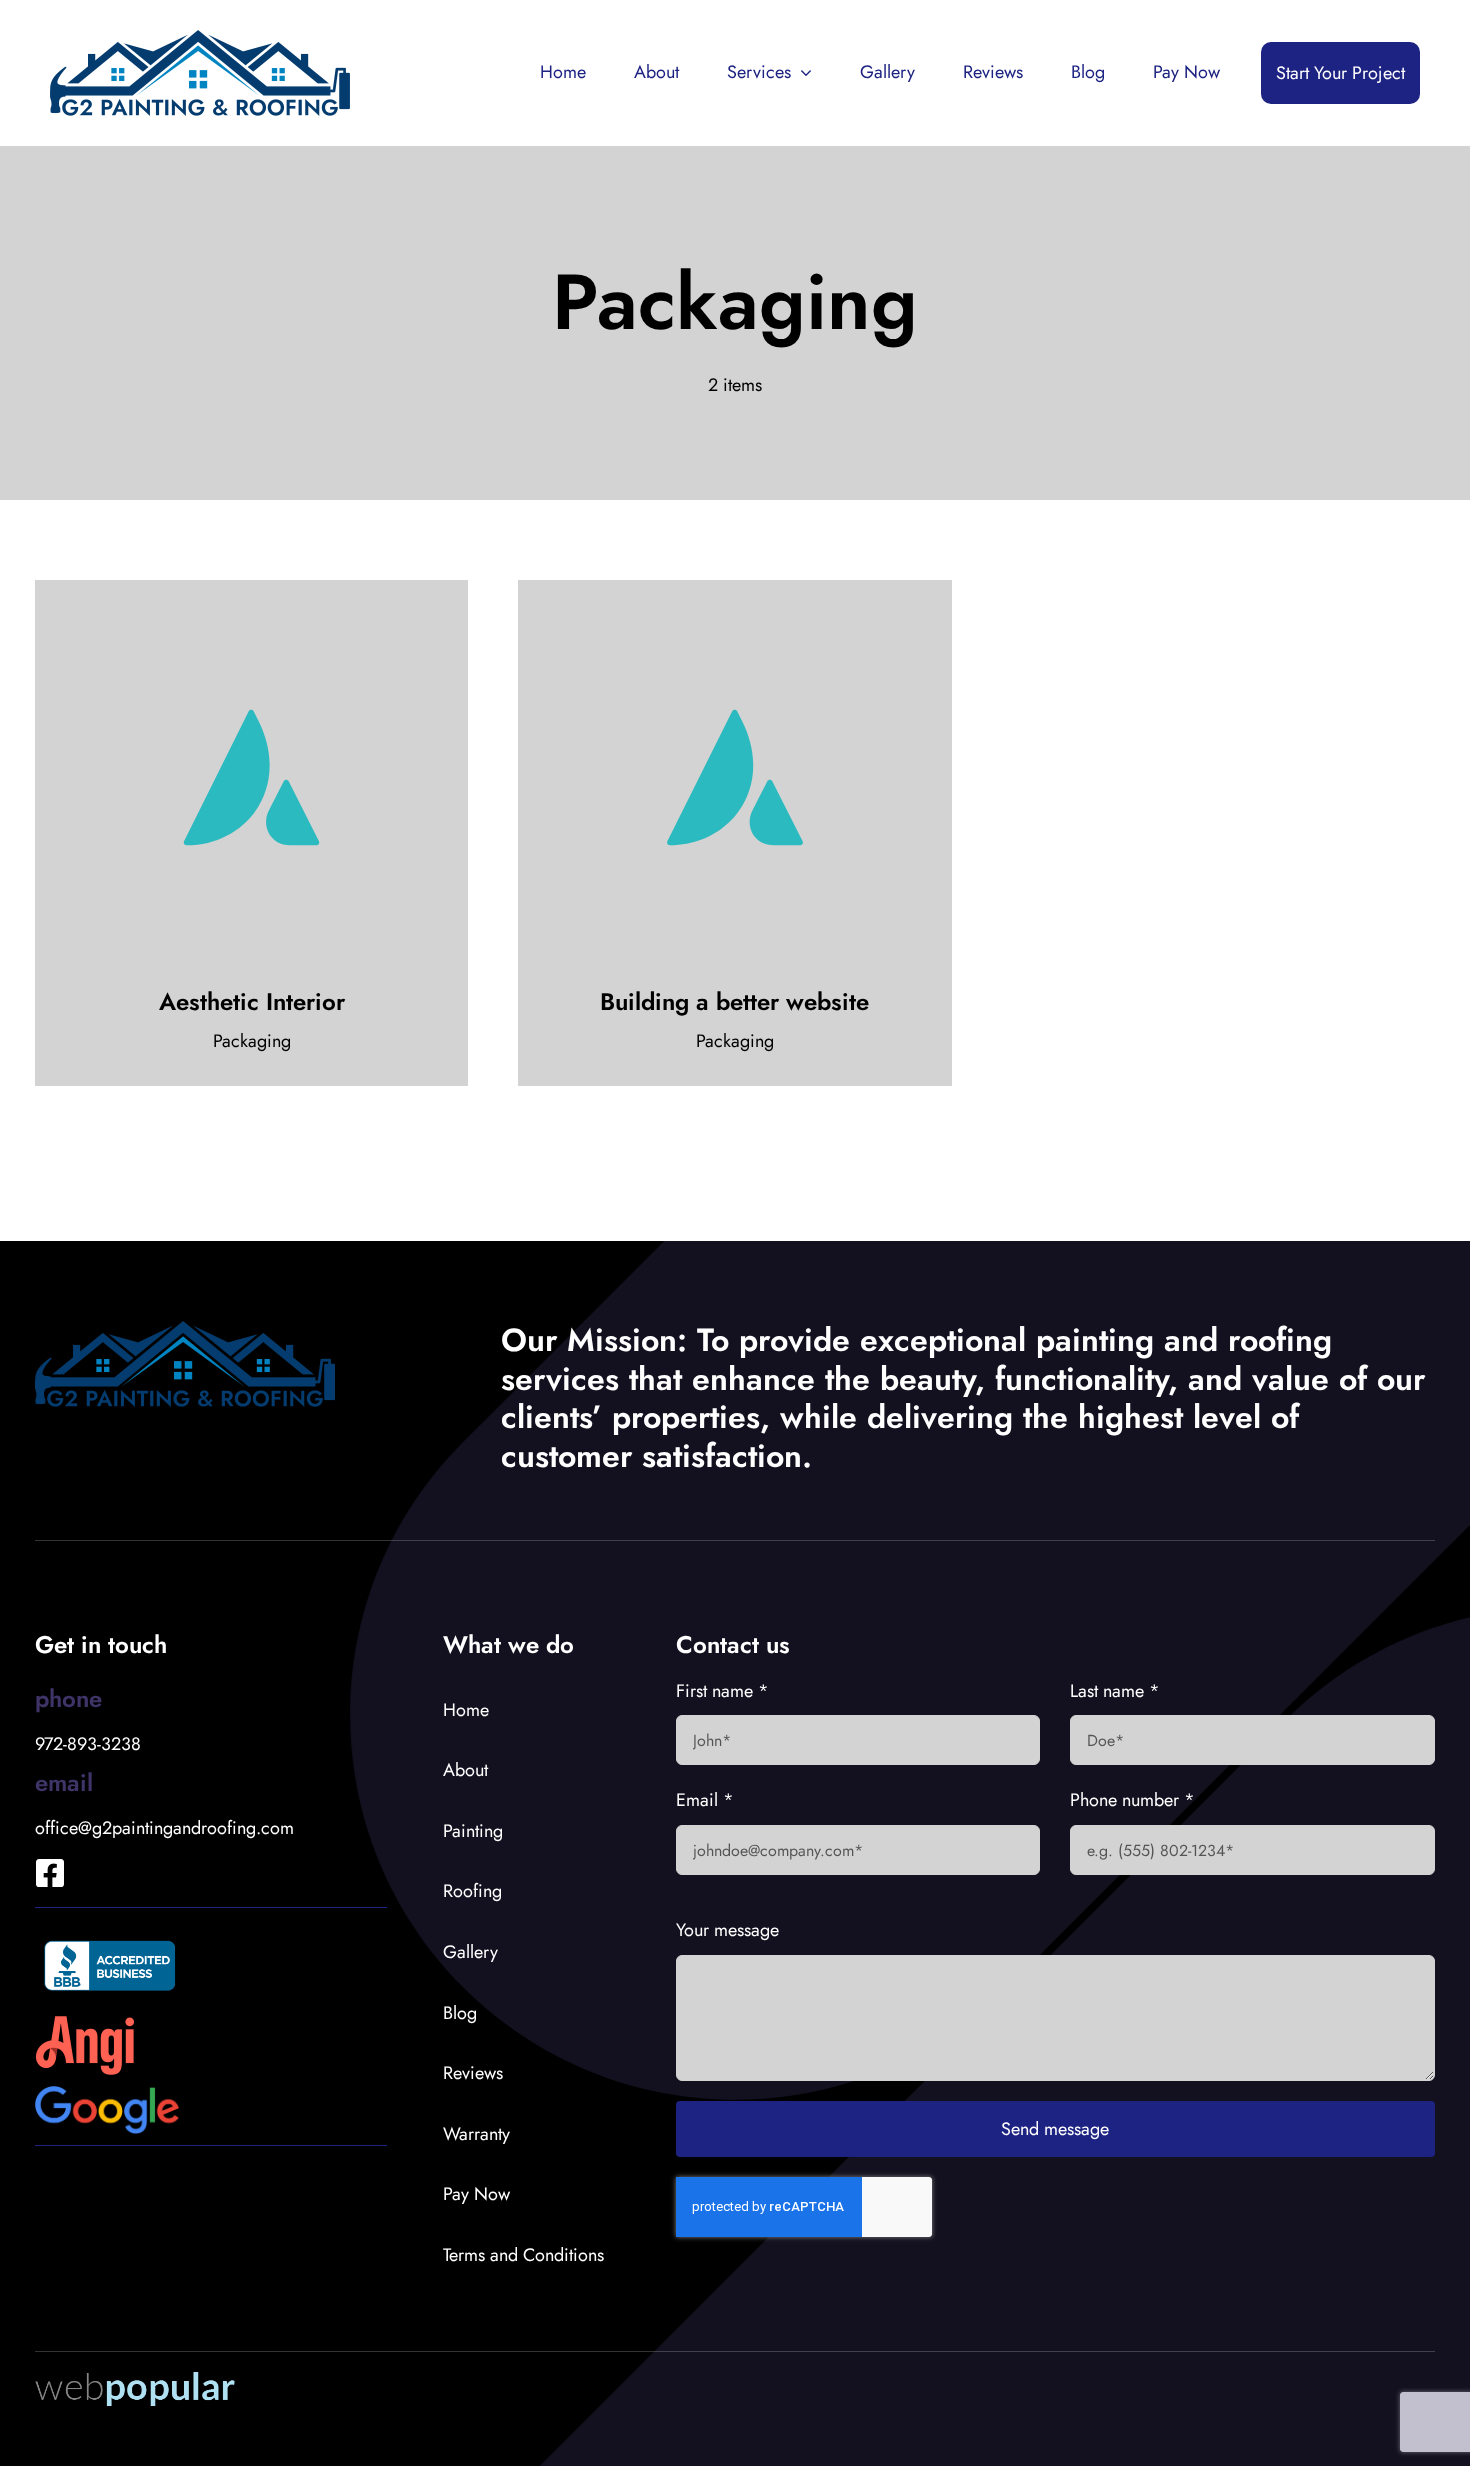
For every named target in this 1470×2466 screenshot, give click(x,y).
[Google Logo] (107, 2095)
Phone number (1132, 1800)
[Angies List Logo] (85, 2024)
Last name (1115, 1691)
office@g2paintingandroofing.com (164, 1828)
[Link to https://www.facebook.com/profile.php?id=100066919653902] (36, 1846)
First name (722, 1691)
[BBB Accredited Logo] (110, 1937)
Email (705, 1800)
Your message (727, 1930)
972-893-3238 (88, 1744)
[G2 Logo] (200, 39)
